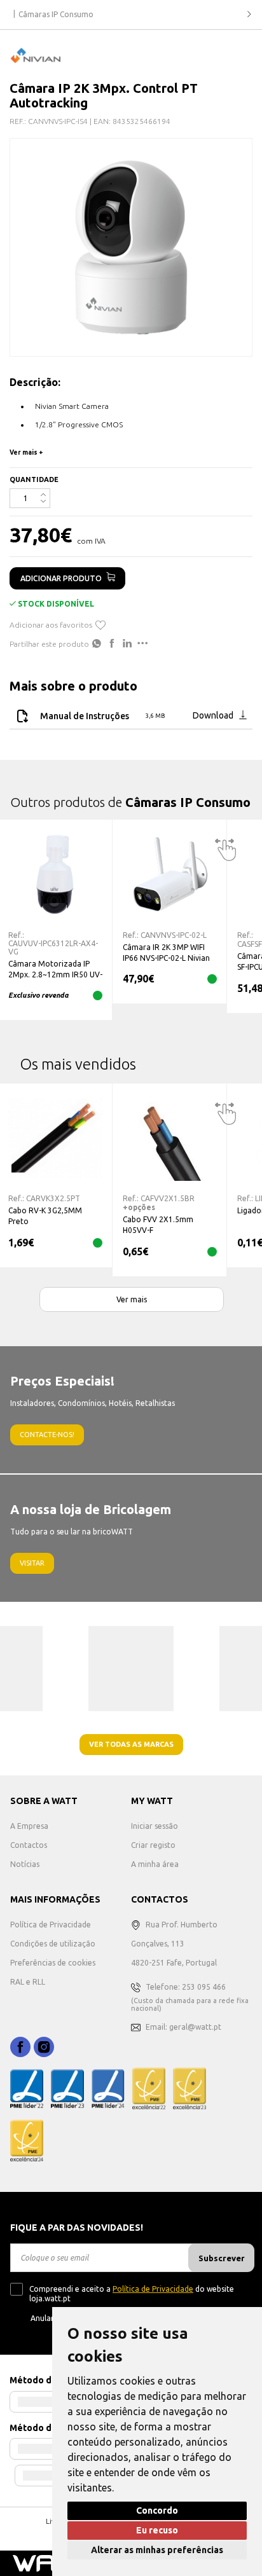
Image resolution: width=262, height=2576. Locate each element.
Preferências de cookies (53, 1963)
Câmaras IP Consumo (56, 14)
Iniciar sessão (155, 1826)
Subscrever (222, 2258)
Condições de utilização (53, 1944)
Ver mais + (26, 452)
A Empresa (29, 1826)
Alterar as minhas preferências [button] (157, 2550)
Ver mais (132, 1299)
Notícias (25, 1864)
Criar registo (153, 1845)
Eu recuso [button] (157, 2530)
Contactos (29, 1845)
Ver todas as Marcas (131, 1744)
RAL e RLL (28, 1982)
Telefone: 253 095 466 (186, 1987)
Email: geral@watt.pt (183, 2027)
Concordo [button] (157, 2511)
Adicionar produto (61, 578)
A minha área (155, 1864)
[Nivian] (35, 55)
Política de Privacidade (51, 1925)
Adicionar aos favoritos (51, 625)
